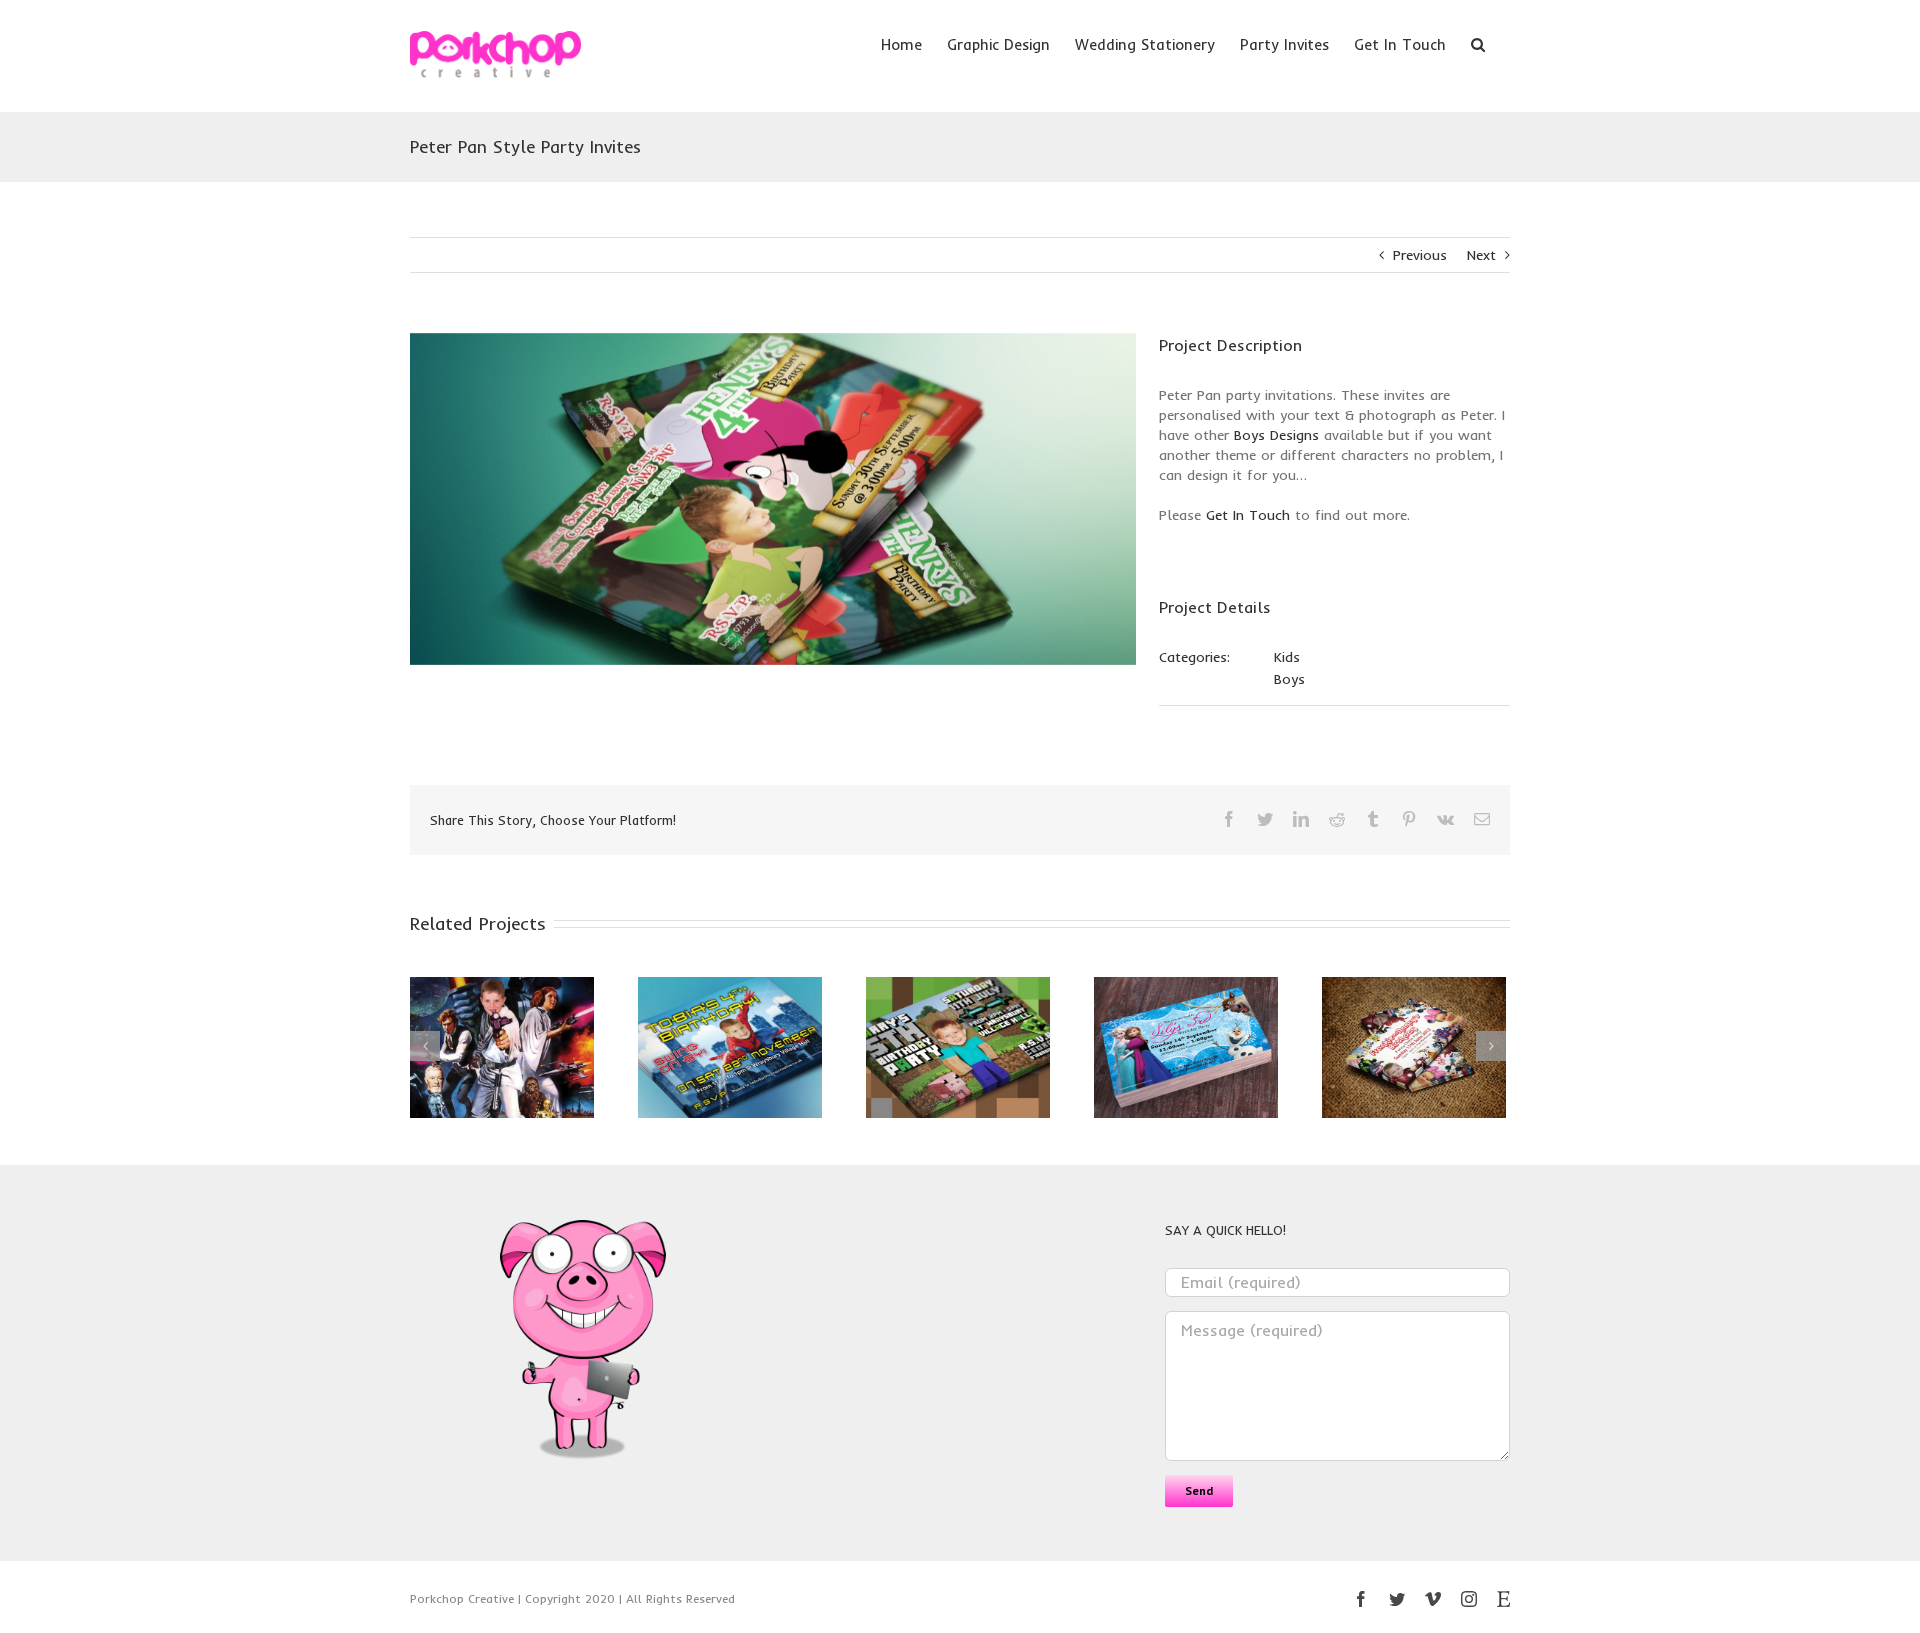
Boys (1289, 679)
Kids (1287, 657)
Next (1481, 255)
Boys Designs (1276, 435)
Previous (1420, 255)
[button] (1478, 43)
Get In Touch (1248, 515)
